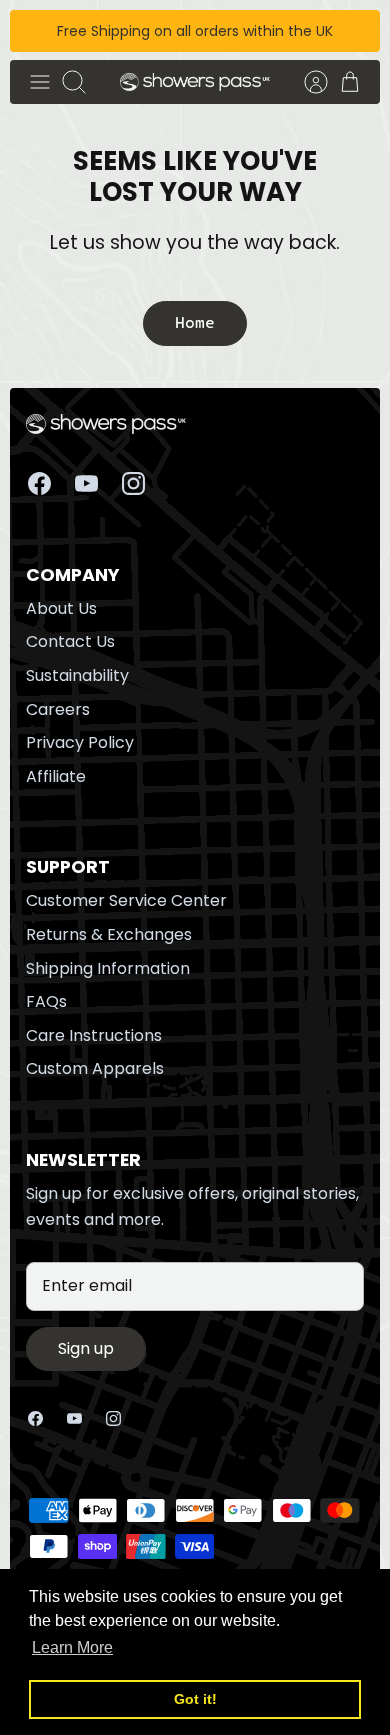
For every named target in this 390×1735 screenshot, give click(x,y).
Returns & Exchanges (109, 934)
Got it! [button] (195, 1699)
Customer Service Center (126, 900)
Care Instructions (94, 1035)
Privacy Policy (80, 742)
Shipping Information (108, 968)
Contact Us (70, 641)
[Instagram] (133, 483)
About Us (61, 608)
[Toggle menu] (40, 82)
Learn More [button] (72, 1647)
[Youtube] (86, 483)
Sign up (86, 1348)
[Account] (306, 82)
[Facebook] (39, 483)
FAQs (46, 1001)
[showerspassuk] (195, 82)
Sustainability (77, 675)
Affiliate (56, 776)
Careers (58, 709)
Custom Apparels (95, 1068)
